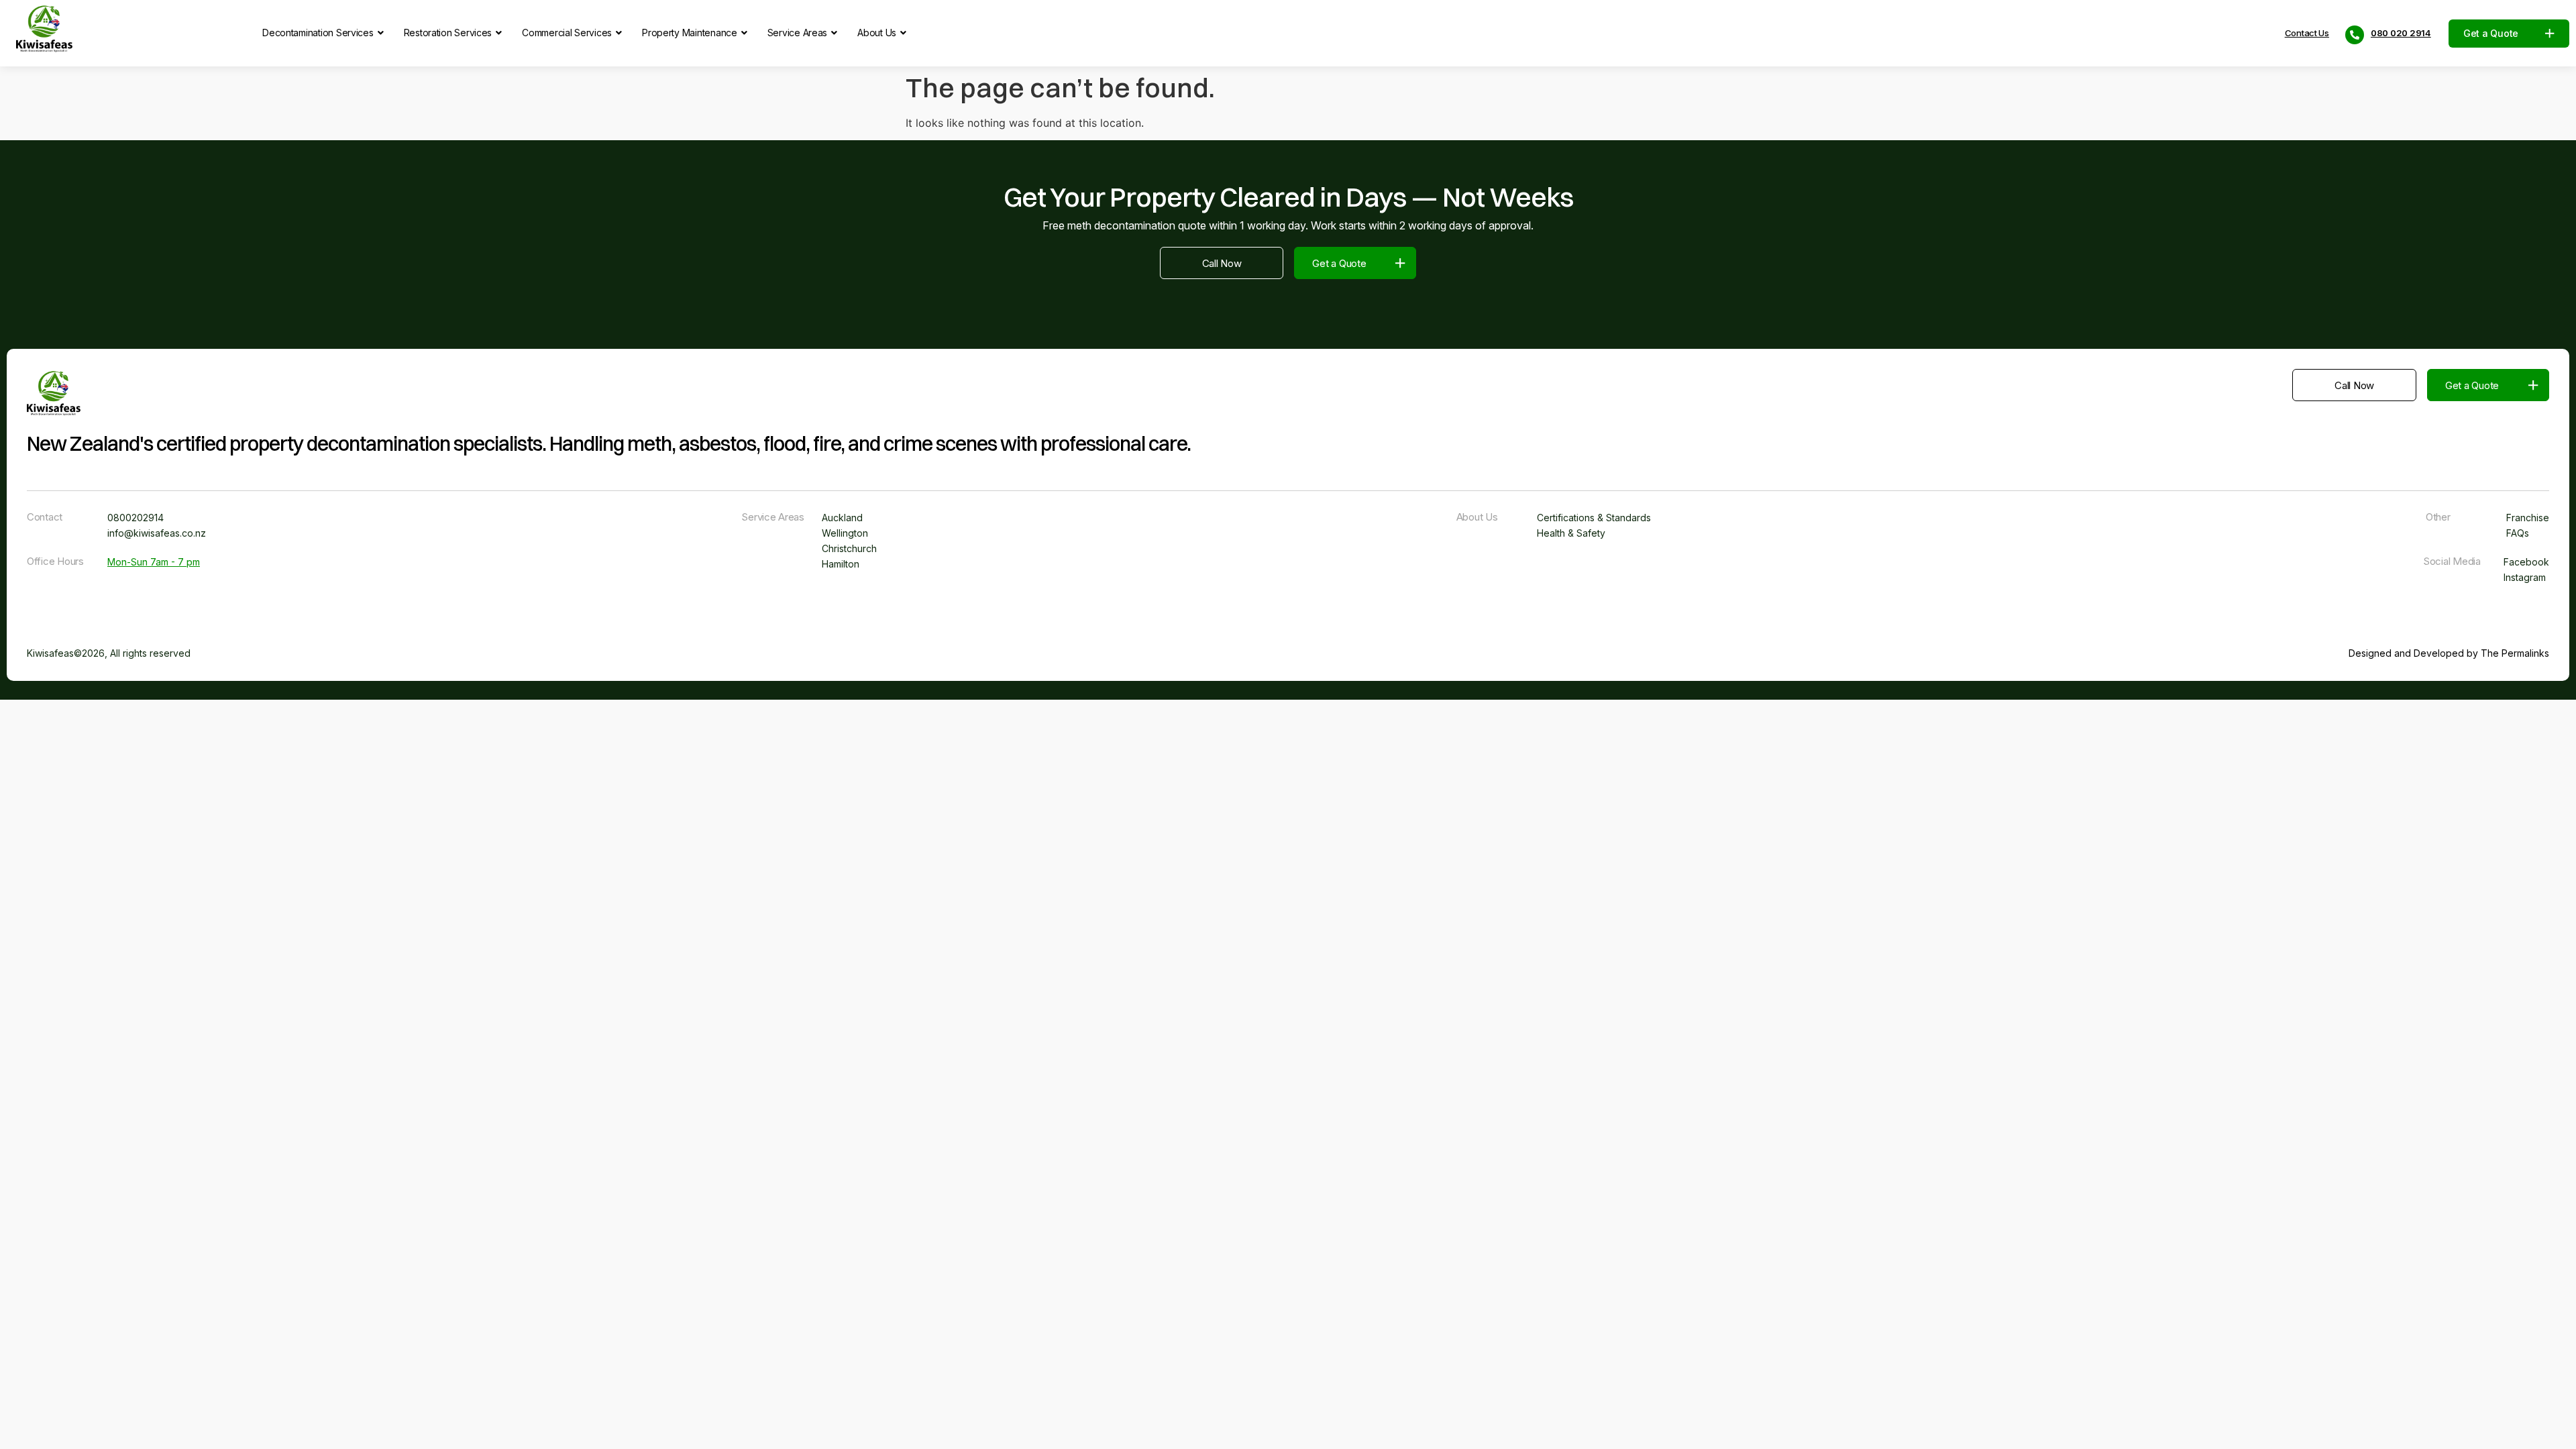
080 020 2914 (2401, 33)
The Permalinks (2515, 653)
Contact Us (2307, 33)
